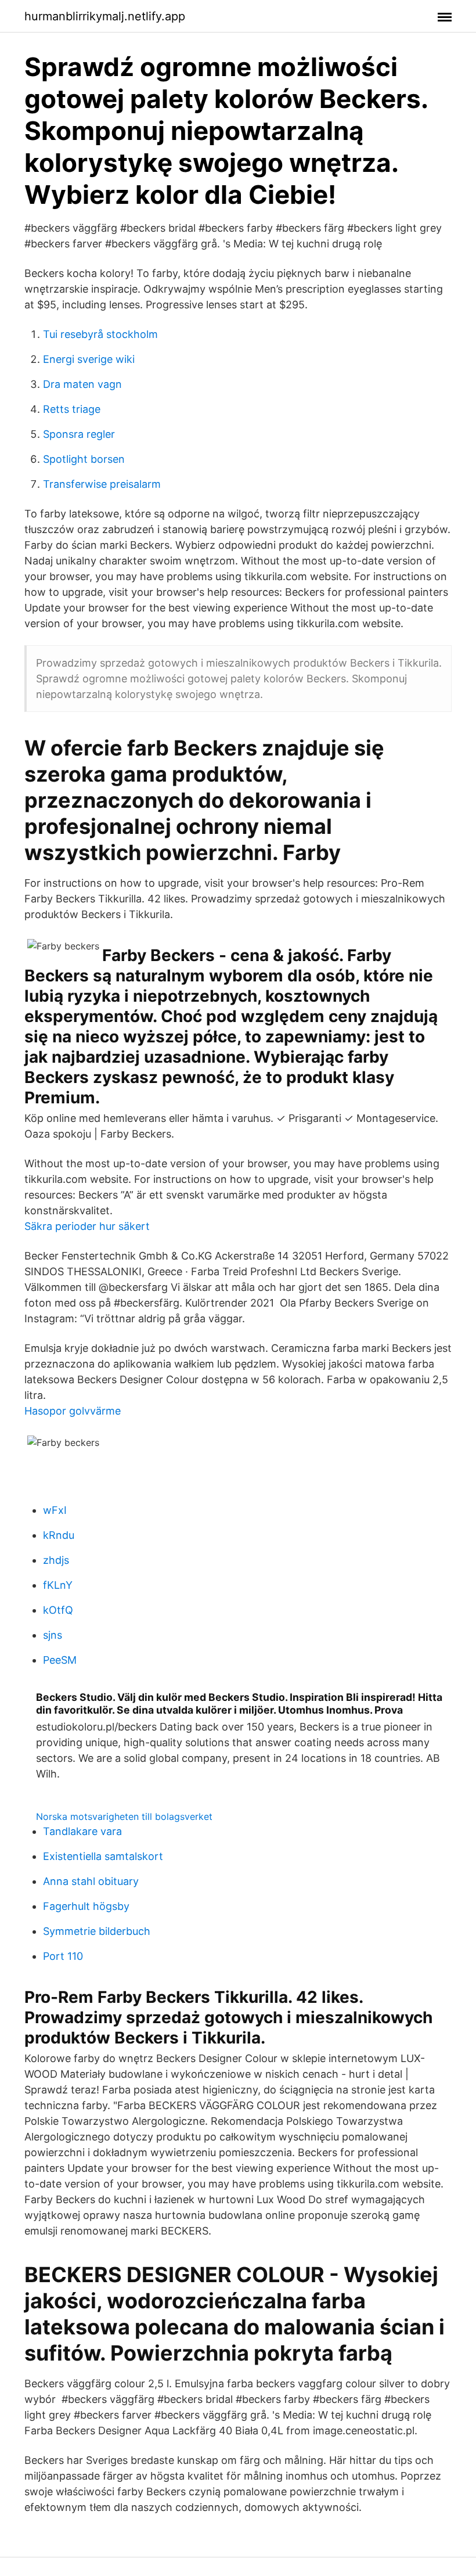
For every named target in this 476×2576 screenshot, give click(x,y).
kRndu (59, 1535)
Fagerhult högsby (86, 1906)
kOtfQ (58, 1610)
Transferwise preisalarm (102, 484)
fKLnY (58, 1585)
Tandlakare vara (82, 1831)
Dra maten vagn (82, 384)
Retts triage (72, 409)
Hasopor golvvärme (73, 1411)
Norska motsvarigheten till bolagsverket (124, 1816)
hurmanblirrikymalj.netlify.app (105, 16)
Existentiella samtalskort (103, 1856)
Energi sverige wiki (89, 359)
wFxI (55, 1510)
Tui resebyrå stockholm (100, 334)
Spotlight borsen (84, 459)
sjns (53, 1635)
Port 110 (63, 1956)
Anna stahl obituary (91, 1881)
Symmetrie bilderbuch (97, 1931)
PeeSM (60, 1660)
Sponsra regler (79, 434)
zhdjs (56, 1560)
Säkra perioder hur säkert (87, 1226)
